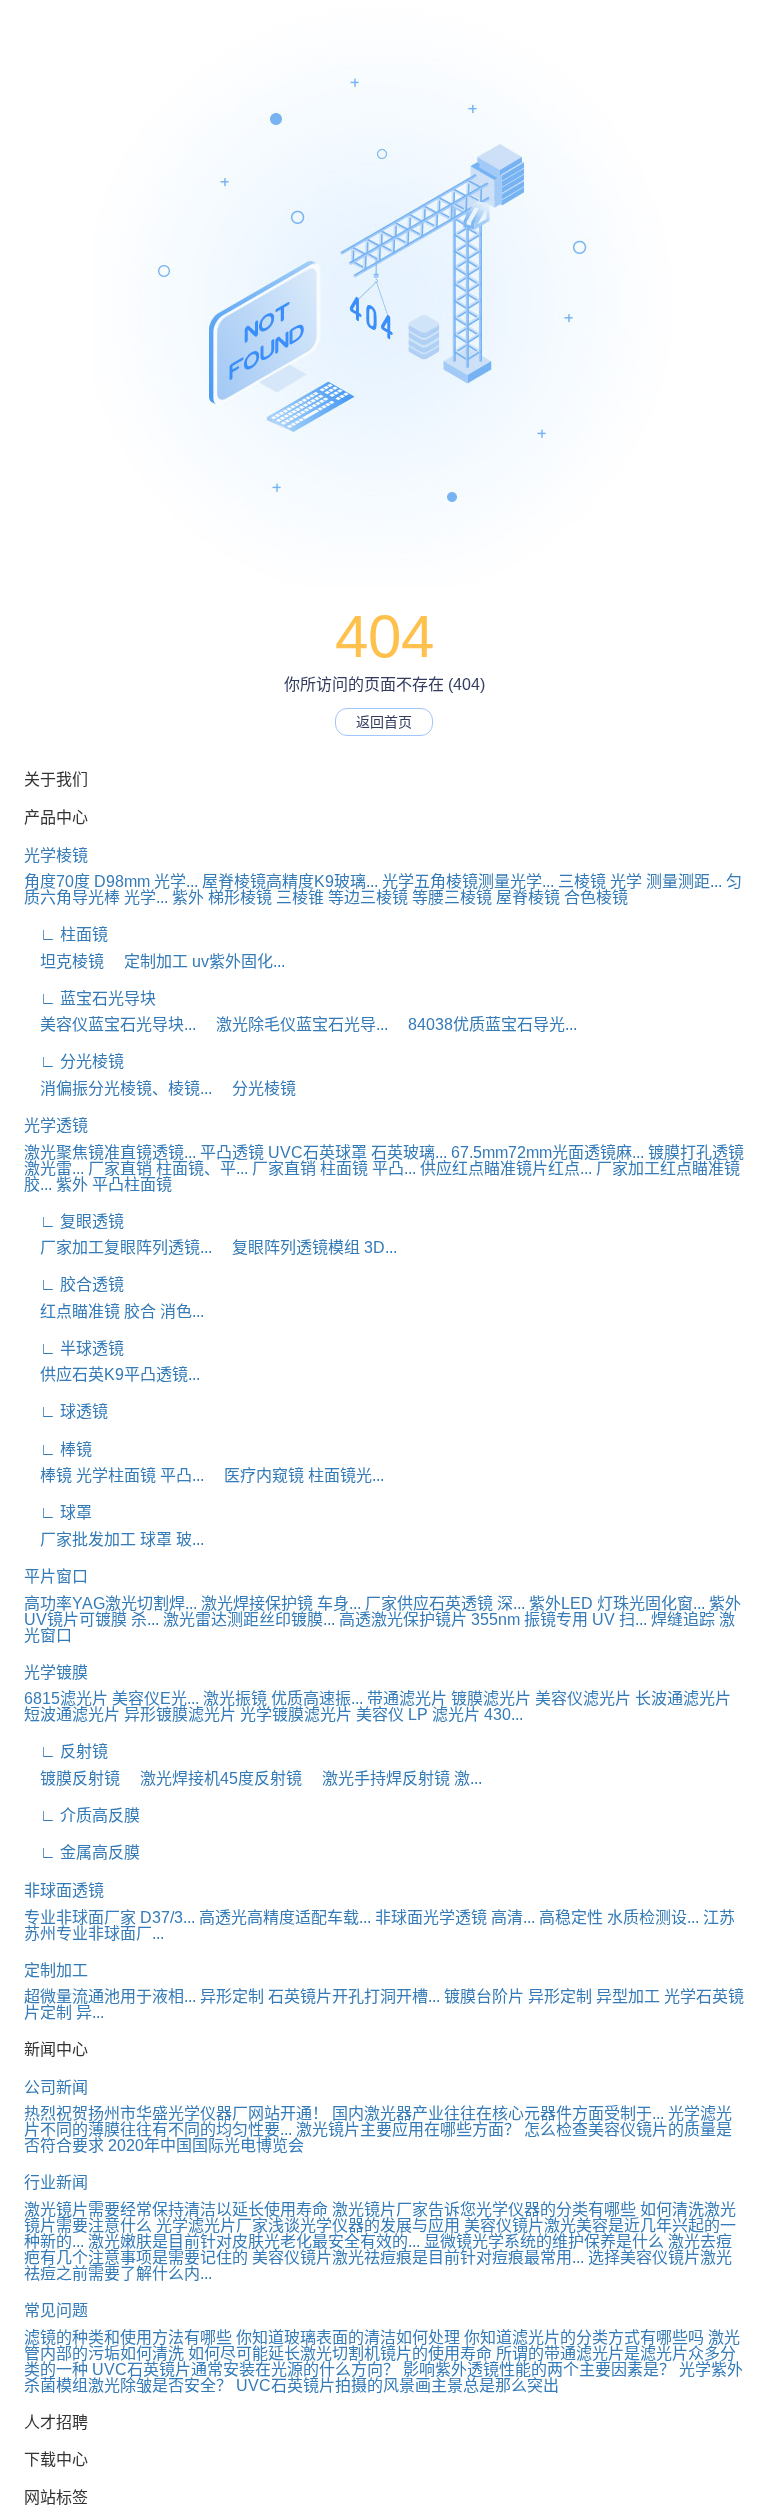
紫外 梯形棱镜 (222, 897)
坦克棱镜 (64, 961)
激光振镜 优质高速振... (283, 1698)
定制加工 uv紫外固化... (196, 961)
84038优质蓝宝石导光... (484, 1024)
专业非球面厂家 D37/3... (109, 1917)
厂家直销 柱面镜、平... (168, 1168)
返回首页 (384, 722)
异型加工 (628, 1996)
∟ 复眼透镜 (74, 1221)
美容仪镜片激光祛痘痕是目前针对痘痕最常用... (418, 2257)
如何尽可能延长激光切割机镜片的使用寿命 (340, 2353)
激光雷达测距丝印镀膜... (249, 1619)
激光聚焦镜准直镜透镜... (110, 1152)
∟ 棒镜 (58, 1449)
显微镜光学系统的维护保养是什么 (544, 2241)
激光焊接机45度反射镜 (213, 1778)
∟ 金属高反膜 (82, 1852)
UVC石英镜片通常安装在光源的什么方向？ (245, 2369)
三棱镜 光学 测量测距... (640, 881)
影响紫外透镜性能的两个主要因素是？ (539, 2369)
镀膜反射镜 (72, 1778)
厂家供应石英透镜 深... (445, 1603)
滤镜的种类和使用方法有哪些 (128, 2337)
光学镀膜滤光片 (296, 1714)
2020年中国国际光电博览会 (206, 2145)
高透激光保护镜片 (403, 1619)
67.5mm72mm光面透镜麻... (547, 1152)
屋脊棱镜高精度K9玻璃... (290, 881)
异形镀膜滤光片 (180, 1714)
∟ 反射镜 (66, 1751)
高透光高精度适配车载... (285, 1917)
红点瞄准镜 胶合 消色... (114, 1311)
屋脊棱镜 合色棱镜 (562, 897)
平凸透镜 (232, 1152)
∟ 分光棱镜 (74, 1061)
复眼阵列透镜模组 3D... (306, 1247)
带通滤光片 (407, 1698)
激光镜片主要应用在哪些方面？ (408, 2129)
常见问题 (56, 2310)
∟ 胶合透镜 (74, 1284)
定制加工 (56, 1970)
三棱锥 (300, 897)
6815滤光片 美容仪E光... (111, 1698)
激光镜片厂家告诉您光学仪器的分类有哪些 (484, 2209)
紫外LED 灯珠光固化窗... (617, 1603)
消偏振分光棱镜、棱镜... (118, 1088)
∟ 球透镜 (66, 1411)
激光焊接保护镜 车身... (281, 1603)
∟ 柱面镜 (66, 934)
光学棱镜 (56, 855)
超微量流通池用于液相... (110, 1996)
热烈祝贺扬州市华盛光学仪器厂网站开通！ (176, 2113)
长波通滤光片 (683, 1698)
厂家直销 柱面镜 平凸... (334, 1168)
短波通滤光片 (72, 1714)
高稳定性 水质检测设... (619, 1917)
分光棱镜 (256, 1088)
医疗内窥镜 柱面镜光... (296, 1475)
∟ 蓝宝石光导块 (90, 998)
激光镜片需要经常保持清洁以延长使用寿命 (176, 2209)
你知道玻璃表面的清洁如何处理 (348, 2337)
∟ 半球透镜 (74, 1348)
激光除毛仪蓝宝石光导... (294, 1024)
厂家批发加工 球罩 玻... (114, 1539)
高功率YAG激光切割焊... (110, 1603)
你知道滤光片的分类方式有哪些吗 (584, 2337)
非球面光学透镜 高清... (455, 1917)
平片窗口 (56, 1576)
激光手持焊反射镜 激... (394, 1778)
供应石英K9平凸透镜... (112, 1374)
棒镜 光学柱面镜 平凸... (114, 1475)
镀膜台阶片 (484, 1996)
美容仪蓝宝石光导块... (110, 1024)
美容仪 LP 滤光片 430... (439, 1714)
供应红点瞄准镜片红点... (506, 1168)
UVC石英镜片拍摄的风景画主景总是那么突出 (397, 2385)
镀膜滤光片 (491, 1698)
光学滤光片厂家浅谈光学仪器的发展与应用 (308, 2225)
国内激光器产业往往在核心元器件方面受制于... (498, 2113)
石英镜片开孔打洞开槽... (354, 1996)
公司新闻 (56, 2087)
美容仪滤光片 (583, 1698)
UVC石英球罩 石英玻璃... (357, 1152)
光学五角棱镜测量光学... (468, 881)
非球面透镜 (64, 1890)
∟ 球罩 (58, 1512)
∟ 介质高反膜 (82, 1815)
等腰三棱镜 (452, 897)
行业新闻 (56, 2182)
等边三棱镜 (368, 897)
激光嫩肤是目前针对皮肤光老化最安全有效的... (254, 2241)
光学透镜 (56, 1125)
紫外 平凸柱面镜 (114, 1184)
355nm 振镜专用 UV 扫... (559, 1619)
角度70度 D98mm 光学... (111, 881)
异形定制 (232, 1996)
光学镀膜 (56, 1672)
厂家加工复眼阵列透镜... (118, 1247)
